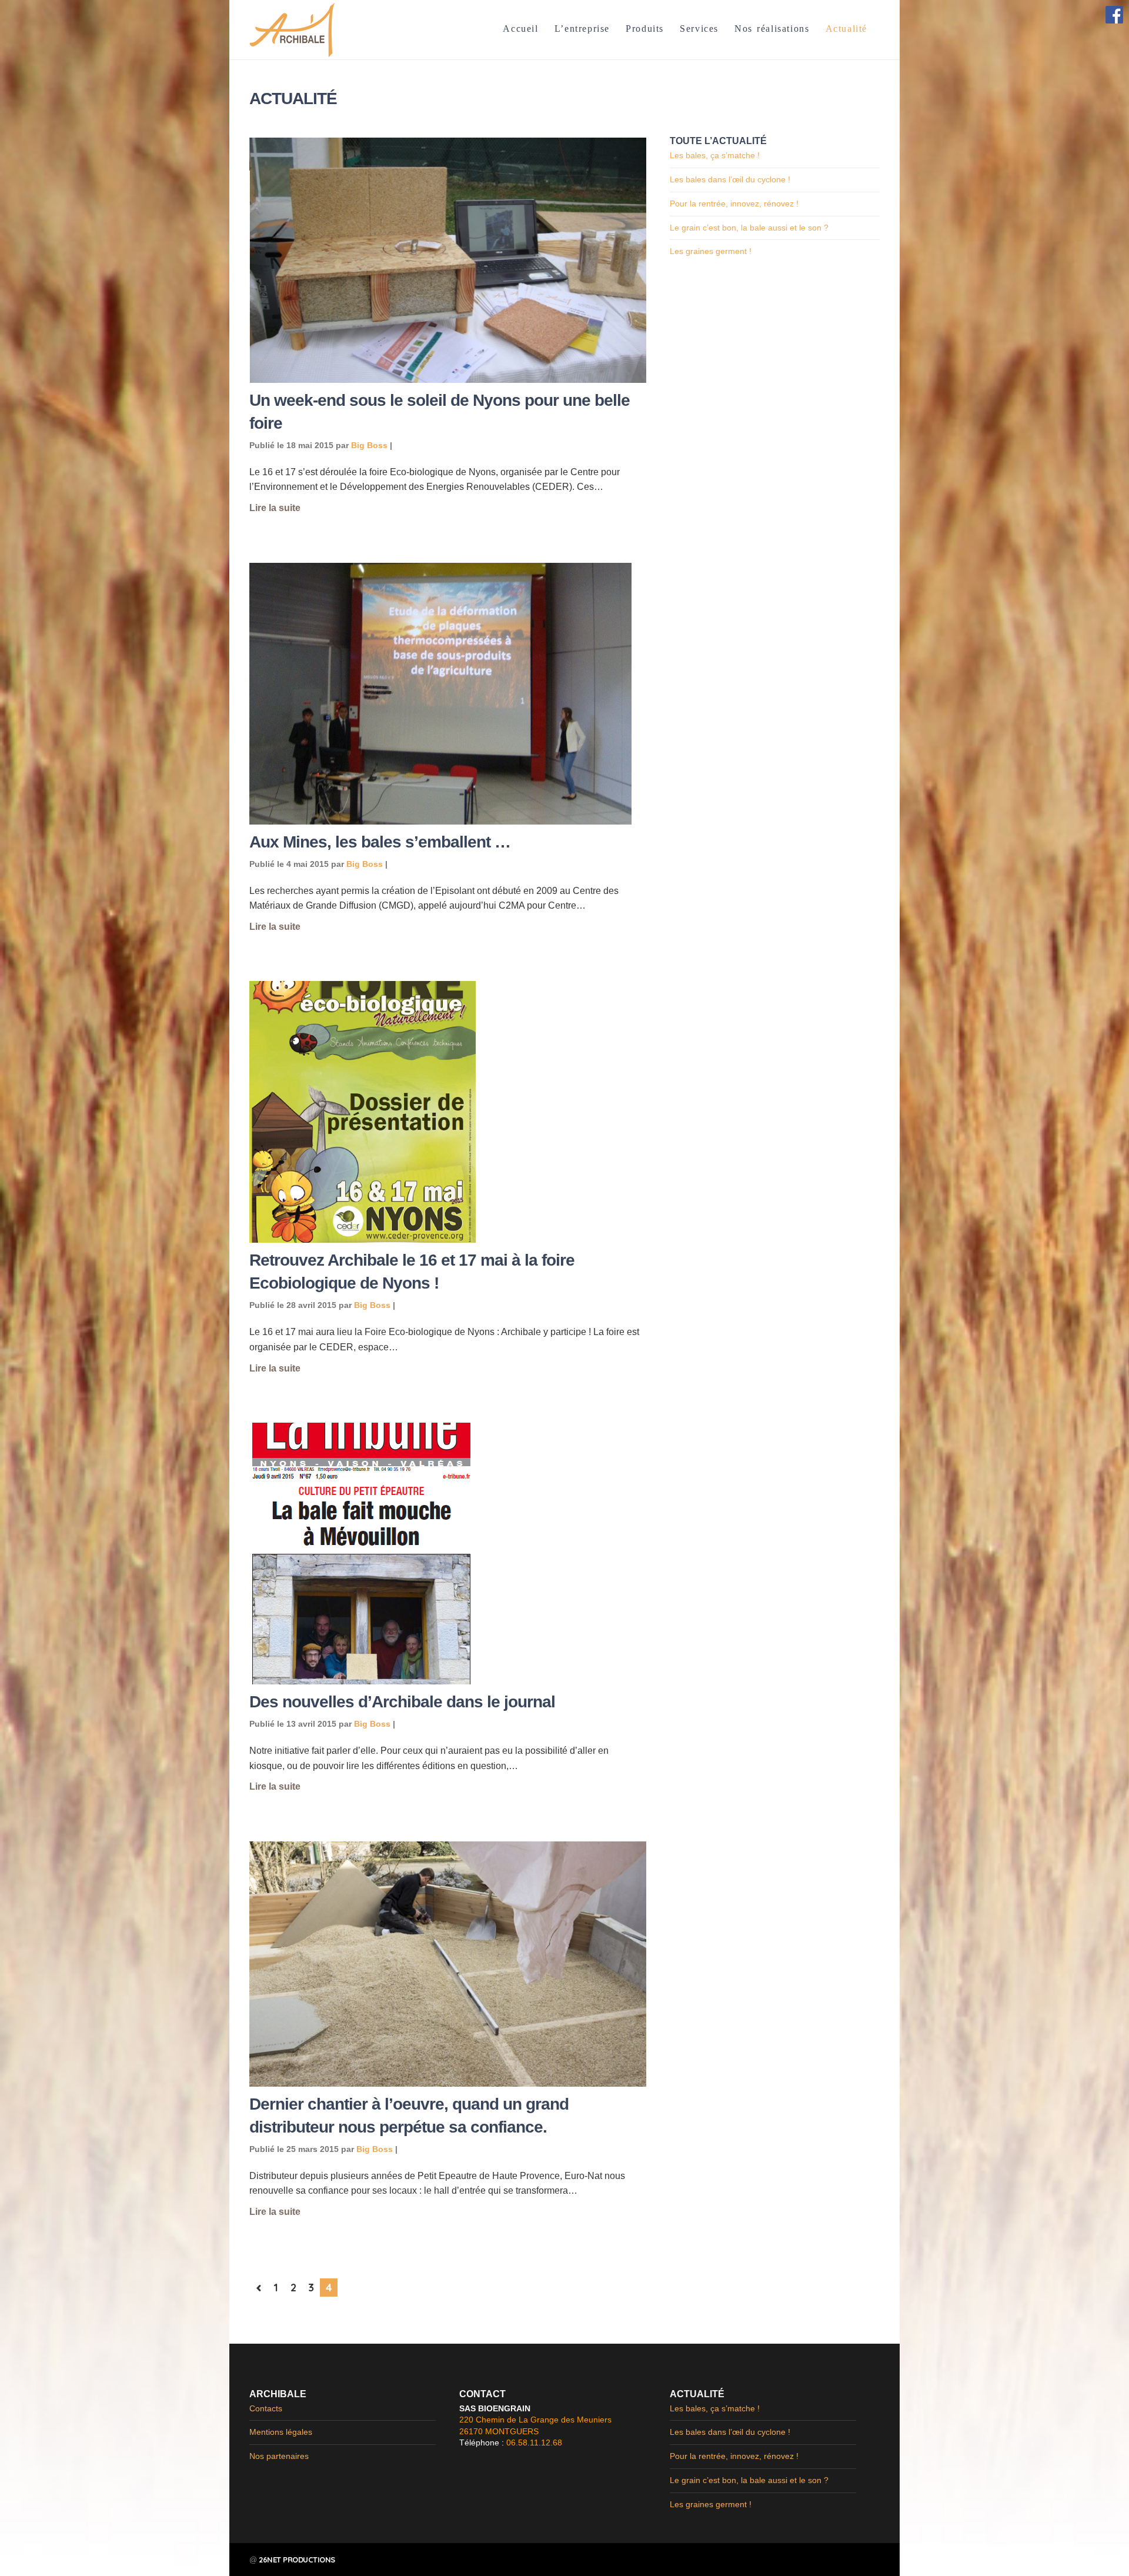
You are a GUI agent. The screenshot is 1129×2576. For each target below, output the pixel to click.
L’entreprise (582, 29)
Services (699, 29)
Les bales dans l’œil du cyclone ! (730, 179)
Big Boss (369, 445)
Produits (645, 29)
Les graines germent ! (711, 251)
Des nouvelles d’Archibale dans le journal (402, 1702)
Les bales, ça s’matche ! (715, 155)
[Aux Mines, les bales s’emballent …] (447, 694)
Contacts (266, 2408)
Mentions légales (281, 2432)
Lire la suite (275, 508)
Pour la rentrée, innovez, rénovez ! (734, 203)
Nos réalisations (772, 29)
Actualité (846, 29)
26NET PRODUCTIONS (297, 2560)
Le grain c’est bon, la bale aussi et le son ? (749, 228)
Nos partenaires (279, 2456)
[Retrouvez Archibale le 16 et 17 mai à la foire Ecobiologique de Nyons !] (447, 1112)
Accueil (520, 29)
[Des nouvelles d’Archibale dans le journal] (447, 1554)
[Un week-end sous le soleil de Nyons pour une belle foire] (447, 260)
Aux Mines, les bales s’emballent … (380, 842)
